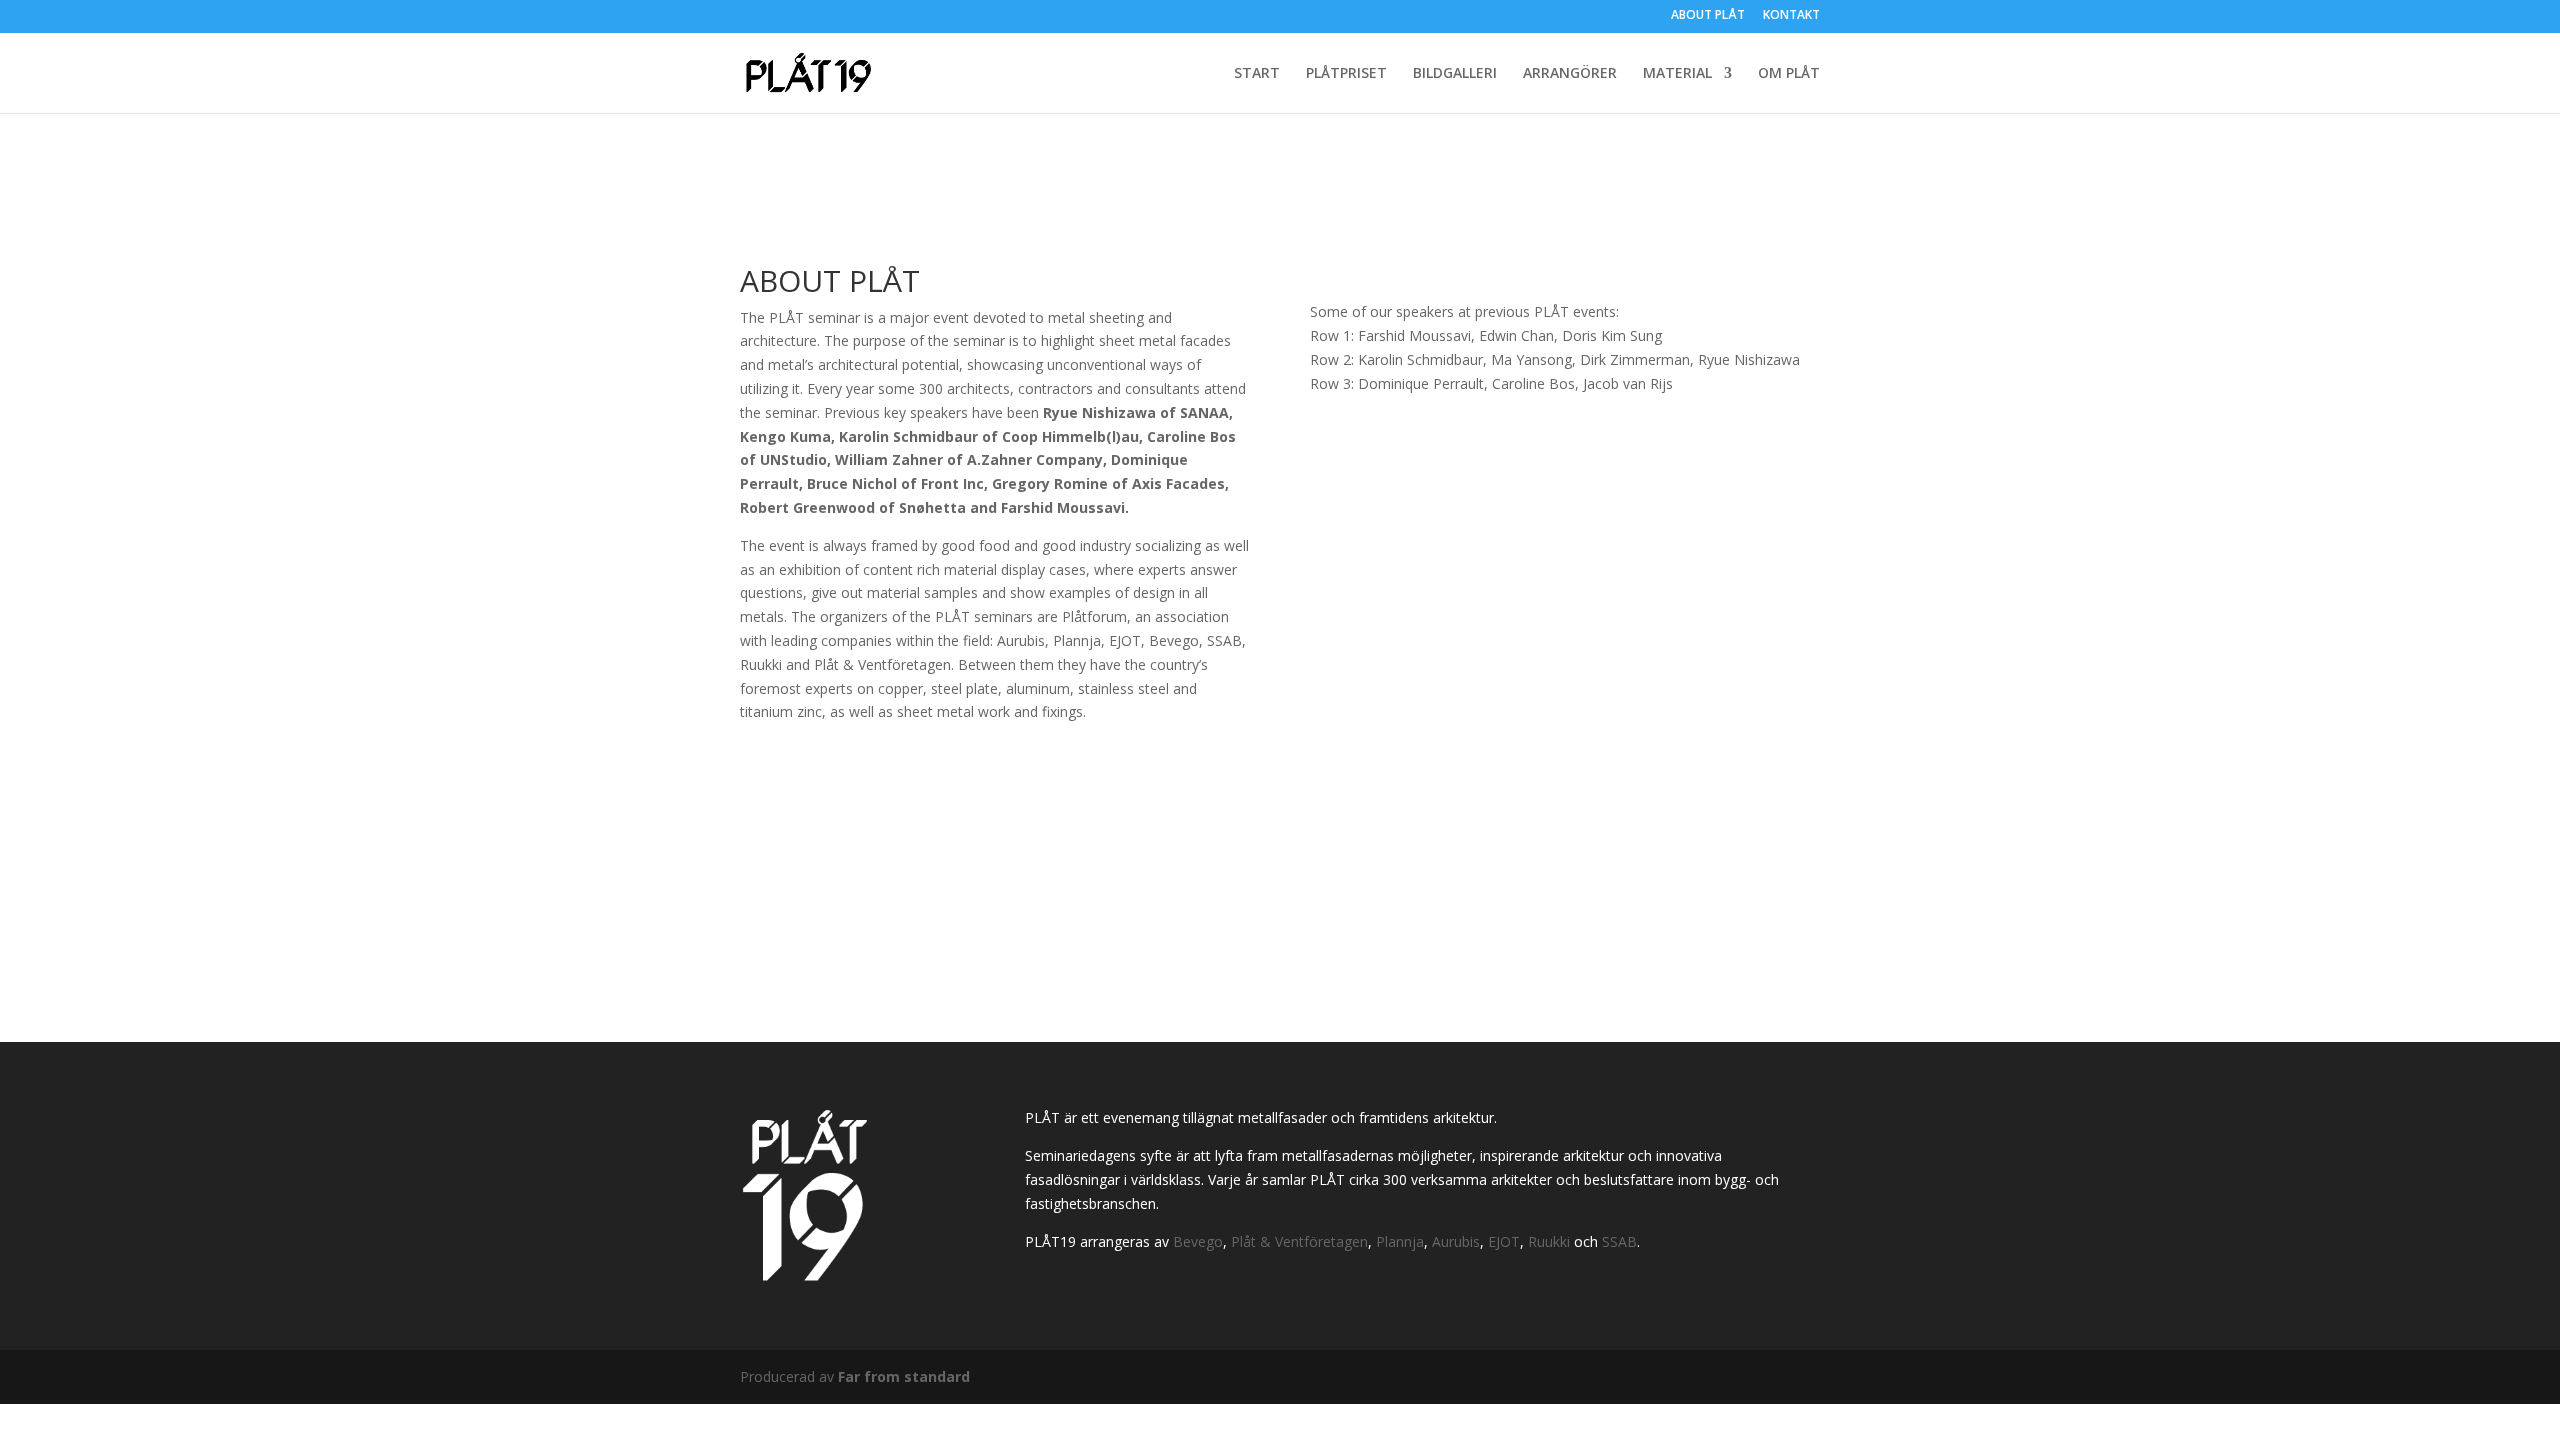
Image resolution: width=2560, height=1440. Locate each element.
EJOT (1504, 1241)
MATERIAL (1677, 74)
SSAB (1619, 1241)
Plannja (1400, 1241)
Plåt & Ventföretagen (1299, 1241)
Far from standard (904, 1376)
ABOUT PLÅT (1708, 16)
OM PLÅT (1789, 74)
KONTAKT (1791, 16)
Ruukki (1549, 1241)
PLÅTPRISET (1346, 74)
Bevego (1198, 1241)
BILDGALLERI (1455, 74)
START (1257, 74)
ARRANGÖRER (1570, 74)
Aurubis (1456, 1241)
